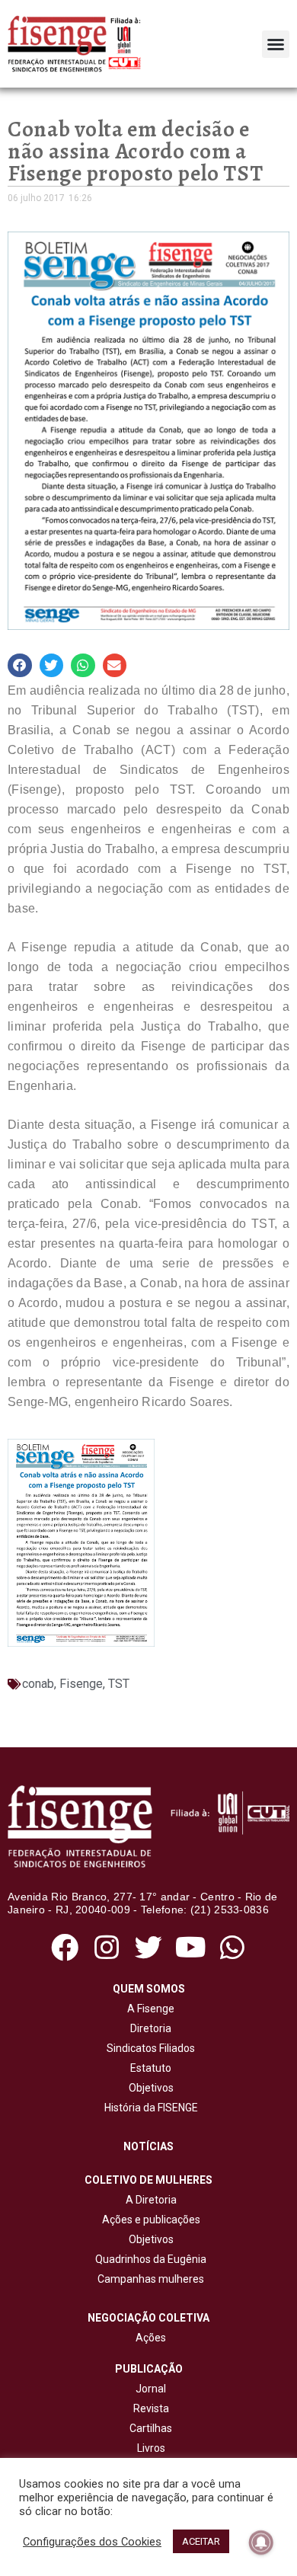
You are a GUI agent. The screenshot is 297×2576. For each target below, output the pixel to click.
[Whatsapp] (233, 1948)
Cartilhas (151, 2428)
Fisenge (81, 1684)
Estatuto (148, 2068)
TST (119, 1684)
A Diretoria (149, 2200)
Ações (148, 2338)
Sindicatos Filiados (148, 2048)
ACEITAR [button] (201, 2541)
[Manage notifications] (261, 2542)
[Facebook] (64, 1948)
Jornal (151, 2389)
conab (38, 1684)
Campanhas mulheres (148, 2279)
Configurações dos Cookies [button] (92, 2542)
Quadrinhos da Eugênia (148, 2259)
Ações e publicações (149, 2220)
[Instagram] (106, 1948)
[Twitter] (148, 1948)
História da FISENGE (149, 2108)
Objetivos (149, 2088)
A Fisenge (148, 2009)
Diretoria (148, 2028)
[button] (276, 44)
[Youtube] (191, 1948)
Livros (151, 2448)
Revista (151, 2408)
